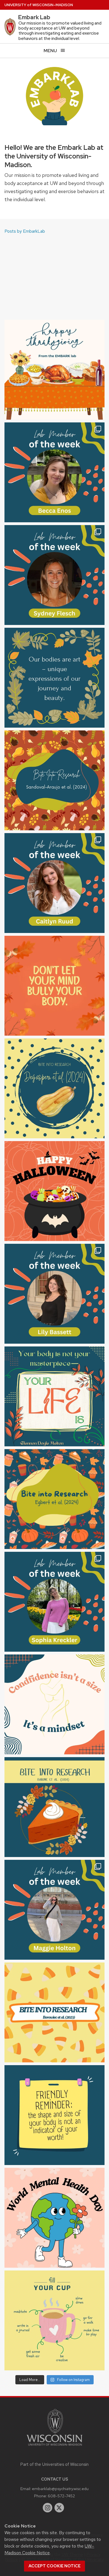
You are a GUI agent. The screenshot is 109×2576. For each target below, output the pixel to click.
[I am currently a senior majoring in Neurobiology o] (54, 1602)
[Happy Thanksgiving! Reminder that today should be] (54, 370)
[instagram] (48, 2508)
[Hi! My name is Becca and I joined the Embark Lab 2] (54, 472)
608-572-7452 (61, 2496)
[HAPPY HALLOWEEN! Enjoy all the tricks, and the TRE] (54, 1191)
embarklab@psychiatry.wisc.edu (60, 2489)
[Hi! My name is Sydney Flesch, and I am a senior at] (54, 575)
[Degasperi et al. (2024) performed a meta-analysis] (54, 1088)
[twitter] (59, 2508)
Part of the (54, 2464)
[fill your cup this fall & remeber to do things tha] (54, 2320)
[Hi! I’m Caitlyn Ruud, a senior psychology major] (54, 883)
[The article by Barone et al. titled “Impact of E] (54, 1807)
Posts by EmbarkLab (25, 231)
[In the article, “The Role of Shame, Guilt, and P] (54, 780)
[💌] (54, 678)
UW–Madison (39, 5)
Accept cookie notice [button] (54, 2566)
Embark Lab (34, 17)
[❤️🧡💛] (54, 986)
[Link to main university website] (54, 2447)
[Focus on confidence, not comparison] (54, 1704)
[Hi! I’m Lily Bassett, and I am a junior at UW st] (54, 1294)
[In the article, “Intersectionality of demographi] (54, 1499)
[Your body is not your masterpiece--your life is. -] (54, 1396)
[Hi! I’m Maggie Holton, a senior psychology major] (54, 1910)
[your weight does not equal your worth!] (54, 2115)
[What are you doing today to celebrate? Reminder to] (54, 2218)
